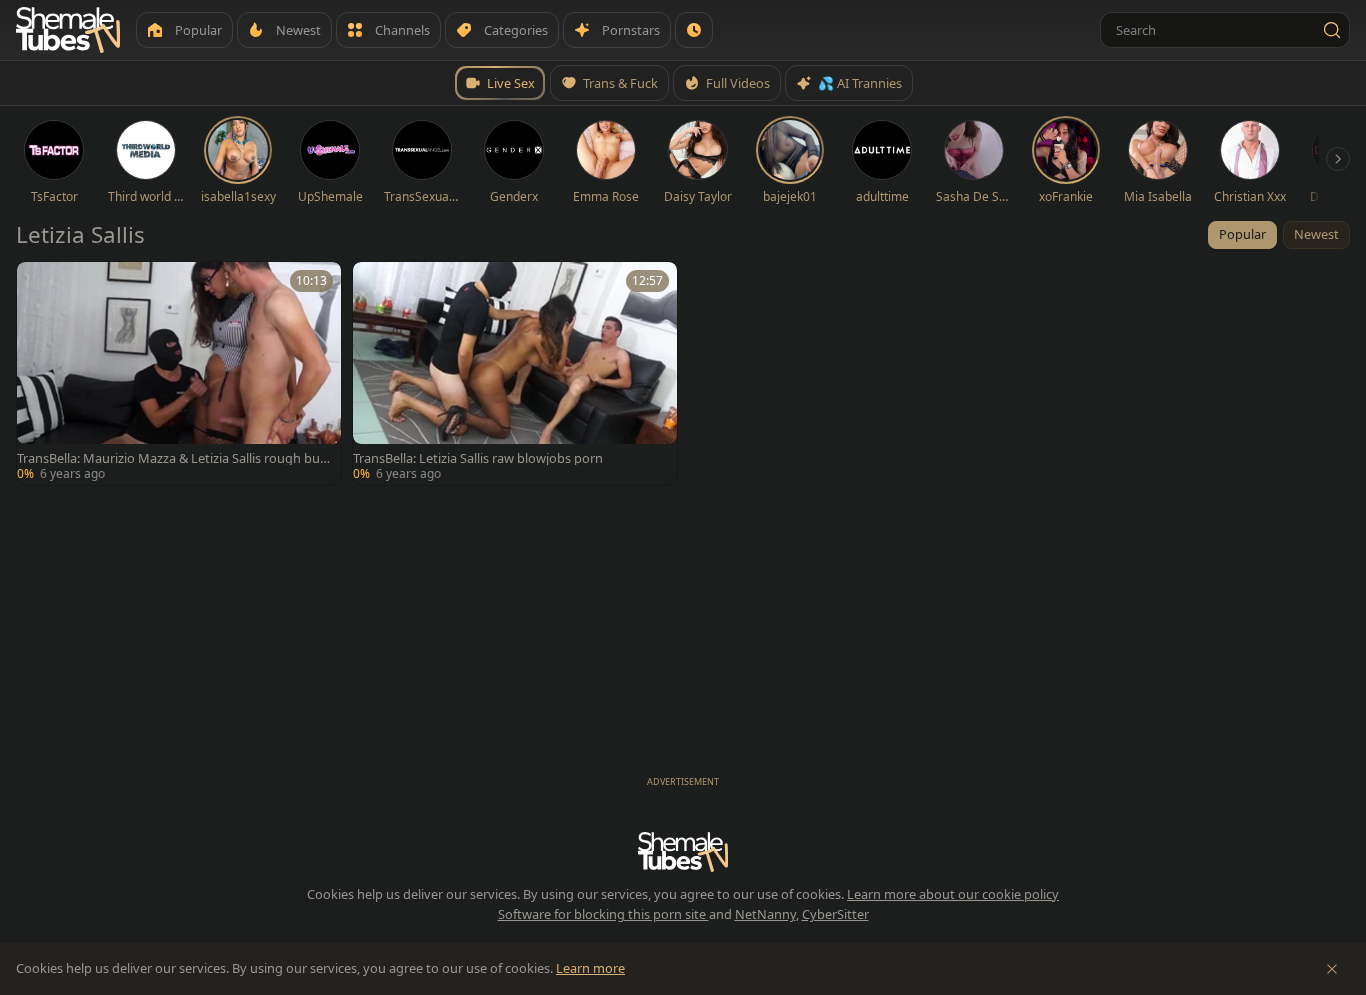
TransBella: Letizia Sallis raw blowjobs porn (478, 458)
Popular (1242, 234)
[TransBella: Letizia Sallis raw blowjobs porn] (515, 373)
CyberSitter (835, 914)
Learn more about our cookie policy (953, 894)
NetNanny (765, 914)
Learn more (590, 968)
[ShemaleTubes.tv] (68, 30)
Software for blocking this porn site (603, 914)
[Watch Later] (694, 30)
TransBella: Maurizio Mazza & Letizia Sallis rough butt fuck (173, 458)
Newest (1316, 234)
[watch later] (39, 284)
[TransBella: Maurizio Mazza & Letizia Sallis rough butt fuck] (179, 373)
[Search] (1332, 30)
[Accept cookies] (1332, 969)
